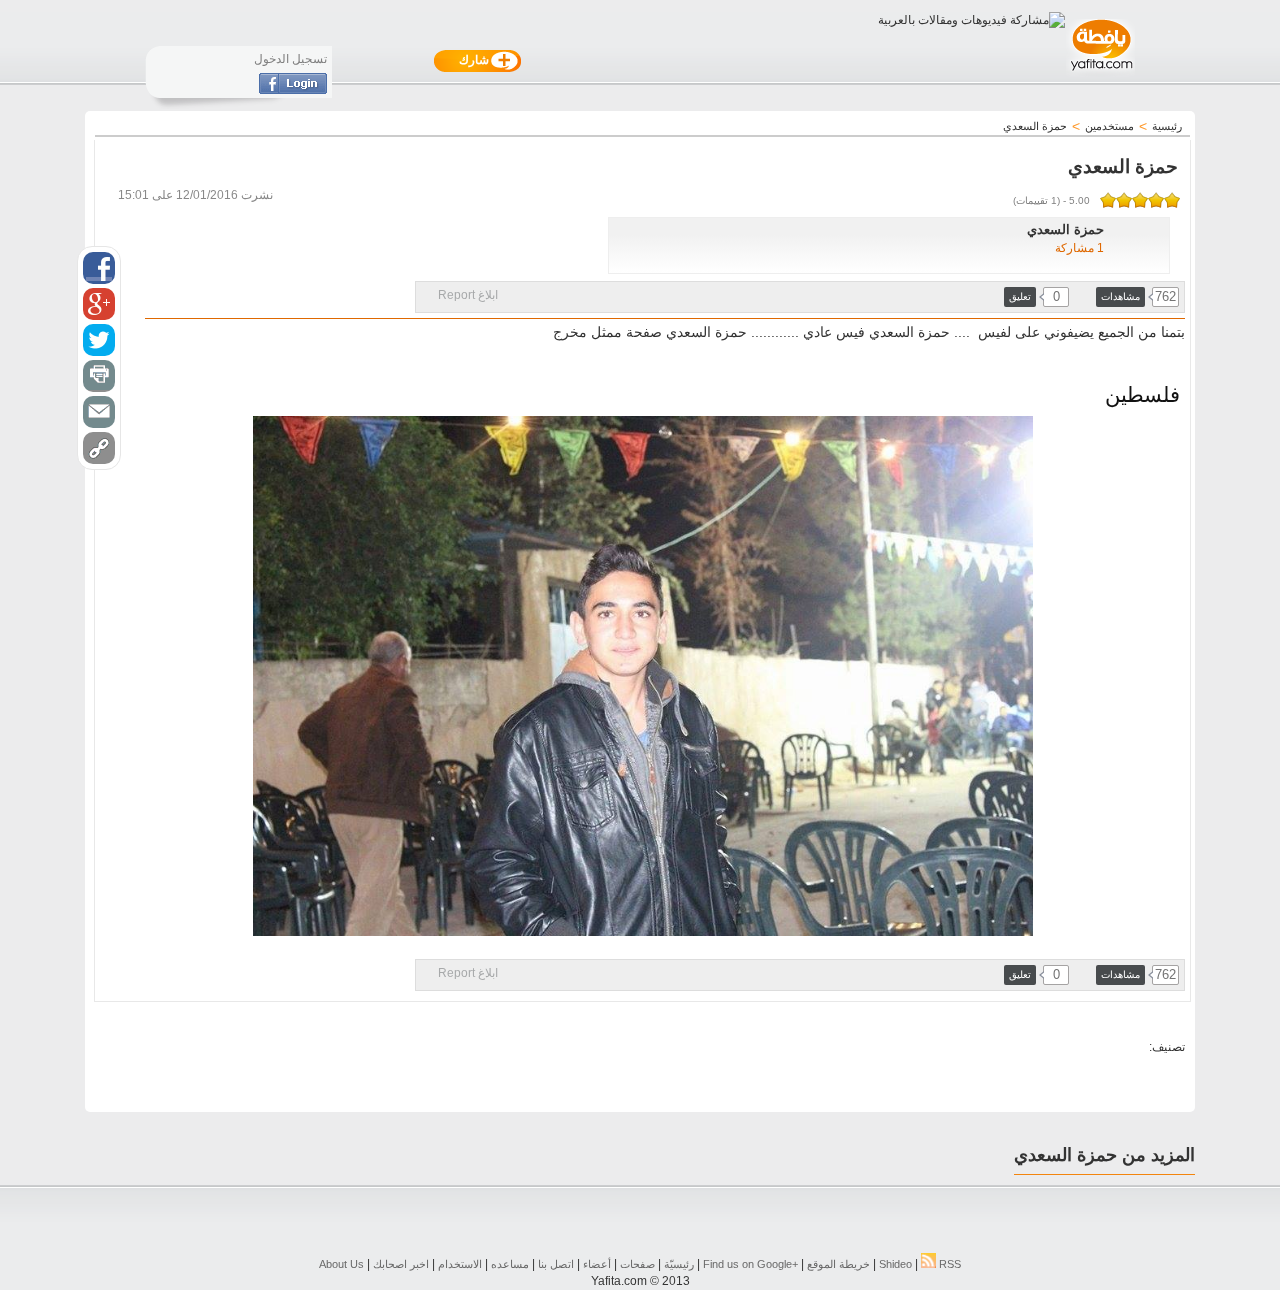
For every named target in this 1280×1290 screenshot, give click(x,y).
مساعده (510, 1264)
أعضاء (597, 1264)
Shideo (895, 1264)
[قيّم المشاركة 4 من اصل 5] (1124, 200)
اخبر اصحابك (401, 1264)
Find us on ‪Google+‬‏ (750, 1264)
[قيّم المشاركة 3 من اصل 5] (1140, 200)
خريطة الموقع (838, 1264)
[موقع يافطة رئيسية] (1100, 73)
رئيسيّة (679, 1264)
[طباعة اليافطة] (99, 376)
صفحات (637, 1264)
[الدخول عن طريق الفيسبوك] (293, 90)
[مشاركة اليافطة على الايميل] (99, 412)
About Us (341, 1264)
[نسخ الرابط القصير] (99, 448)
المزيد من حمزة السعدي (1104, 1155)
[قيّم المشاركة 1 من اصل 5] (1172, 200)
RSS (948, 1264)
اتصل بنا (556, 1264)
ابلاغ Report (468, 295)
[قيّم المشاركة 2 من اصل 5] (1156, 200)
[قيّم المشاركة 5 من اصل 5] (1108, 200)
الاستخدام (460, 1264)
